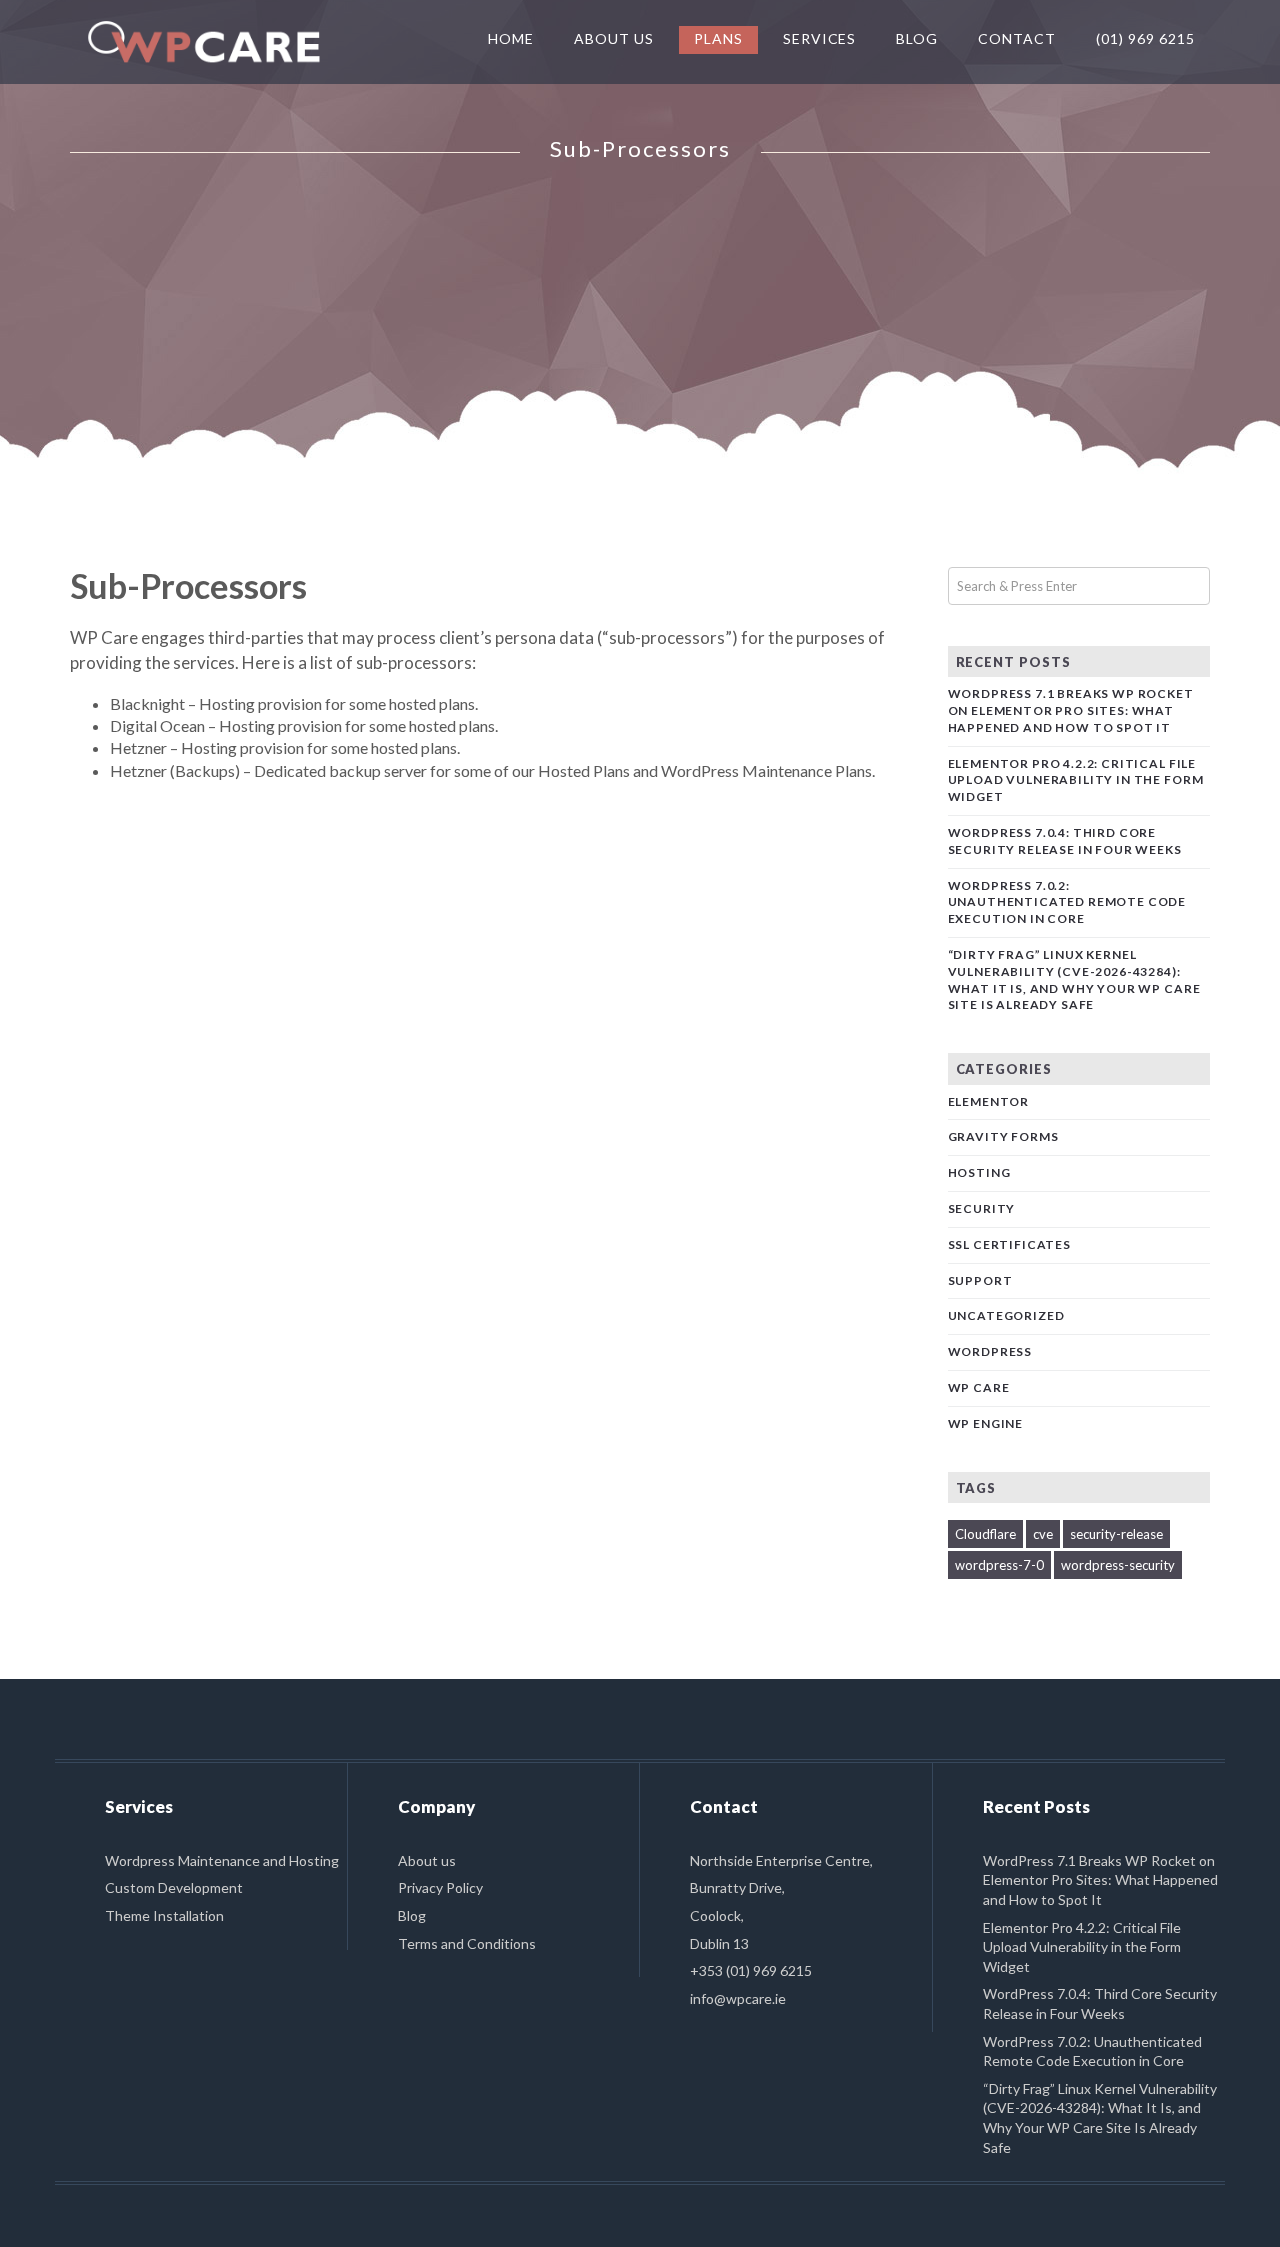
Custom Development (174, 1887)
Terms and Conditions (467, 1943)
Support (980, 1280)
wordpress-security (1118, 1565)
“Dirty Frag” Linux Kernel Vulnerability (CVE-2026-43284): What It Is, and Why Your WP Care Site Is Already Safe (1074, 979)
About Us (614, 38)
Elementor (989, 1101)
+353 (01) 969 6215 (751, 1970)
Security (982, 1208)
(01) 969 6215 (1145, 38)
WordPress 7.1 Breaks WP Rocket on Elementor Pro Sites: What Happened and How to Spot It (1071, 710)
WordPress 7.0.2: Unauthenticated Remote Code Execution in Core (1067, 902)
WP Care (979, 1387)
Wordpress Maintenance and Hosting (222, 1860)
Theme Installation (164, 1915)
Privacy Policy (440, 1887)
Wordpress (990, 1351)
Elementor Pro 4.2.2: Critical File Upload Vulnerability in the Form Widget (1076, 780)
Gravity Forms (1003, 1136)
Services (820, 38)
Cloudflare (985, 1534)
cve (1043, 1534)
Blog (917, 38)
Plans (718, 38)
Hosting (979, 1172)
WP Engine (986, 1423)
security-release (1116, 1534)
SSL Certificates (1009, 1244)
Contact (1017, 38)
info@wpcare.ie (738, 1998)
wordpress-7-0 (999, 1565)
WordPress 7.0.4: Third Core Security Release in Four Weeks (1065, 841)
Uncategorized (1006, 1315)
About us (427, 1860)
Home (511, 38)
